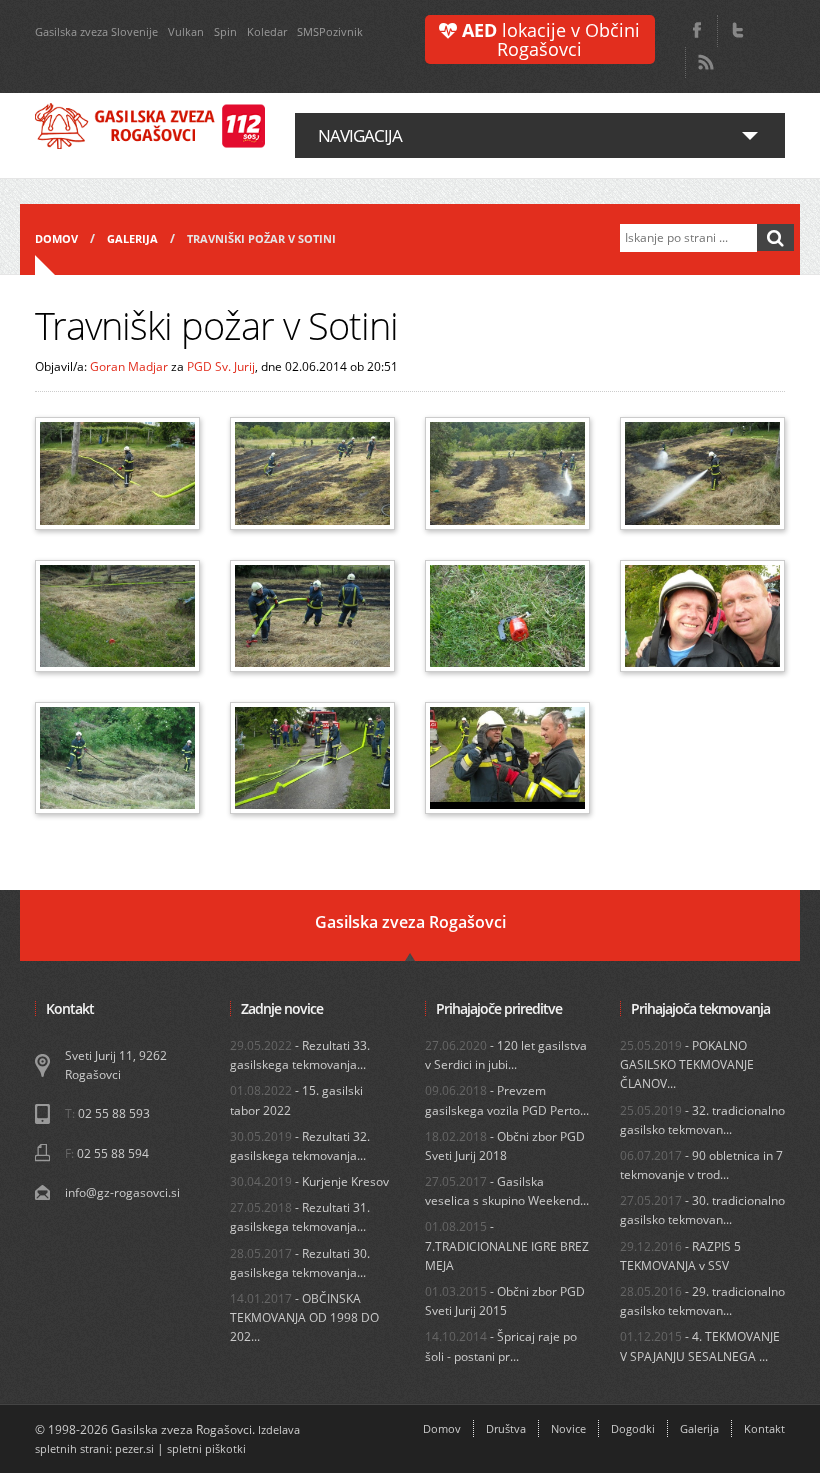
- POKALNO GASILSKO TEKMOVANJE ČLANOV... (687, 1064)
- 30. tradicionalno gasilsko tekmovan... (702, 1210)
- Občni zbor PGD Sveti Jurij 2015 (505, 1301)
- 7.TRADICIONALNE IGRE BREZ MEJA (507, 1245)
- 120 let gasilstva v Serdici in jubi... (506, 1055)
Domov (56, 238)
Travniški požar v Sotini (261, 238)
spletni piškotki (206, 1448)
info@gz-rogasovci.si (122, 1192)
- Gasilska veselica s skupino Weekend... (507, 1191)
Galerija (132, 238)
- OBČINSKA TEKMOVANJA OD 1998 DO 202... (304, 1317)
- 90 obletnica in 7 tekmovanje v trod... (701, 1165)
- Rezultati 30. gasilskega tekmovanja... (300, 1263)
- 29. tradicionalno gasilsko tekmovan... (702, 1301)
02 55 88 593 (114, 1113)
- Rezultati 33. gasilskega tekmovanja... (300, 1055)
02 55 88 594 (113, 1153)
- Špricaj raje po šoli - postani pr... (501, 1346)
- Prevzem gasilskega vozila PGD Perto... (507, 1100)
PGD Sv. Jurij (221, 366)
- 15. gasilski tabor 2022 (296, 1100)
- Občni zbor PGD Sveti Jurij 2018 (505, 1146)
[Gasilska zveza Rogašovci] (150, 127)
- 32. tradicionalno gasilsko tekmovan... (702, 1120)
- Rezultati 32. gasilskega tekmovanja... (300, 1146)
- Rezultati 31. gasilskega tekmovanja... (300, 1217)
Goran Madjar (129, 366)
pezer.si (134, 1448)
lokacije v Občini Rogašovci (551, 39)
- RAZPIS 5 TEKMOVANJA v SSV (680, 1256)
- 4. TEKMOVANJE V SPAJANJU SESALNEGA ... (700, 1346)
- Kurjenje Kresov (309, 1181)
